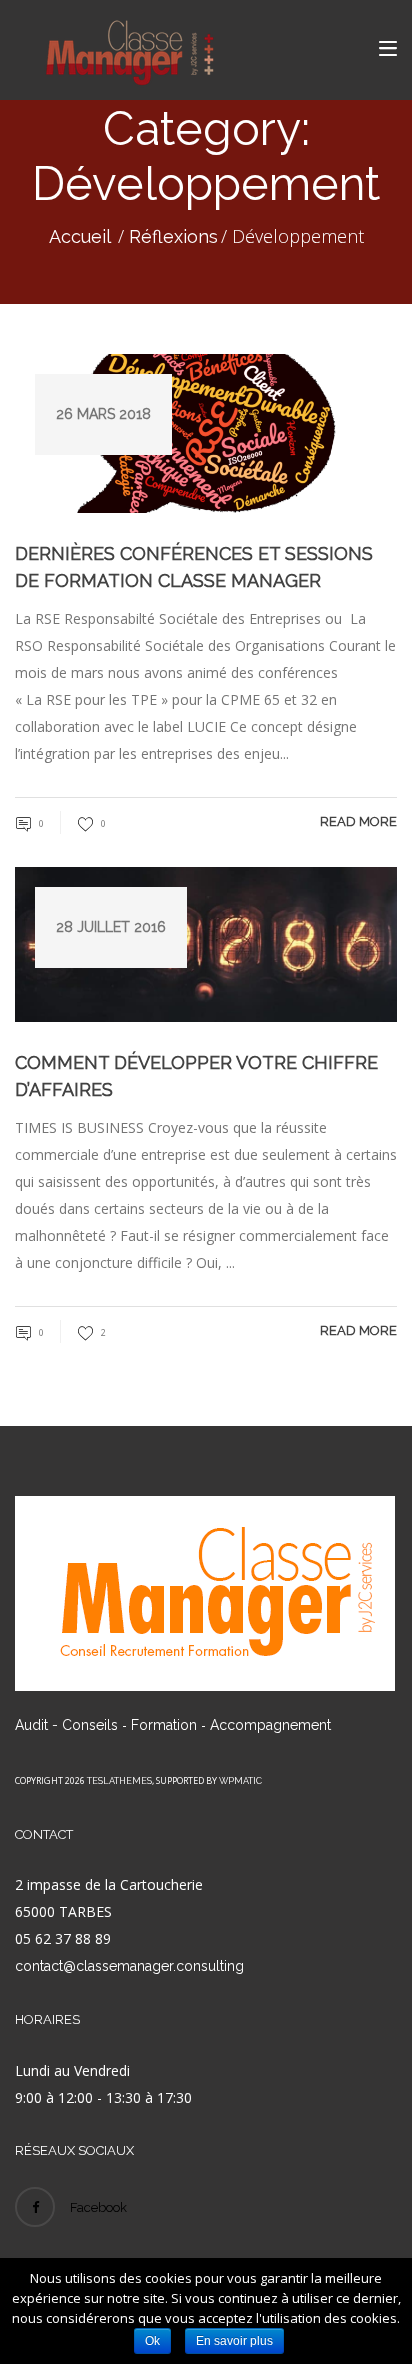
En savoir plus (234, 2341)
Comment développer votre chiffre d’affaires (196, 1076)
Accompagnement (270, 1725)
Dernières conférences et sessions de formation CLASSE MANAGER (194, 567)
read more (358, 821)
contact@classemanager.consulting (129, 1966)
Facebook (98, 2207)
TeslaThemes (119, 1781)
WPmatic (240, 1781)
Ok (152, 2341)
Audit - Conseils (66, 1725)
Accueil (80, 236)
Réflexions (173, 236)
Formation (164, 1725)
